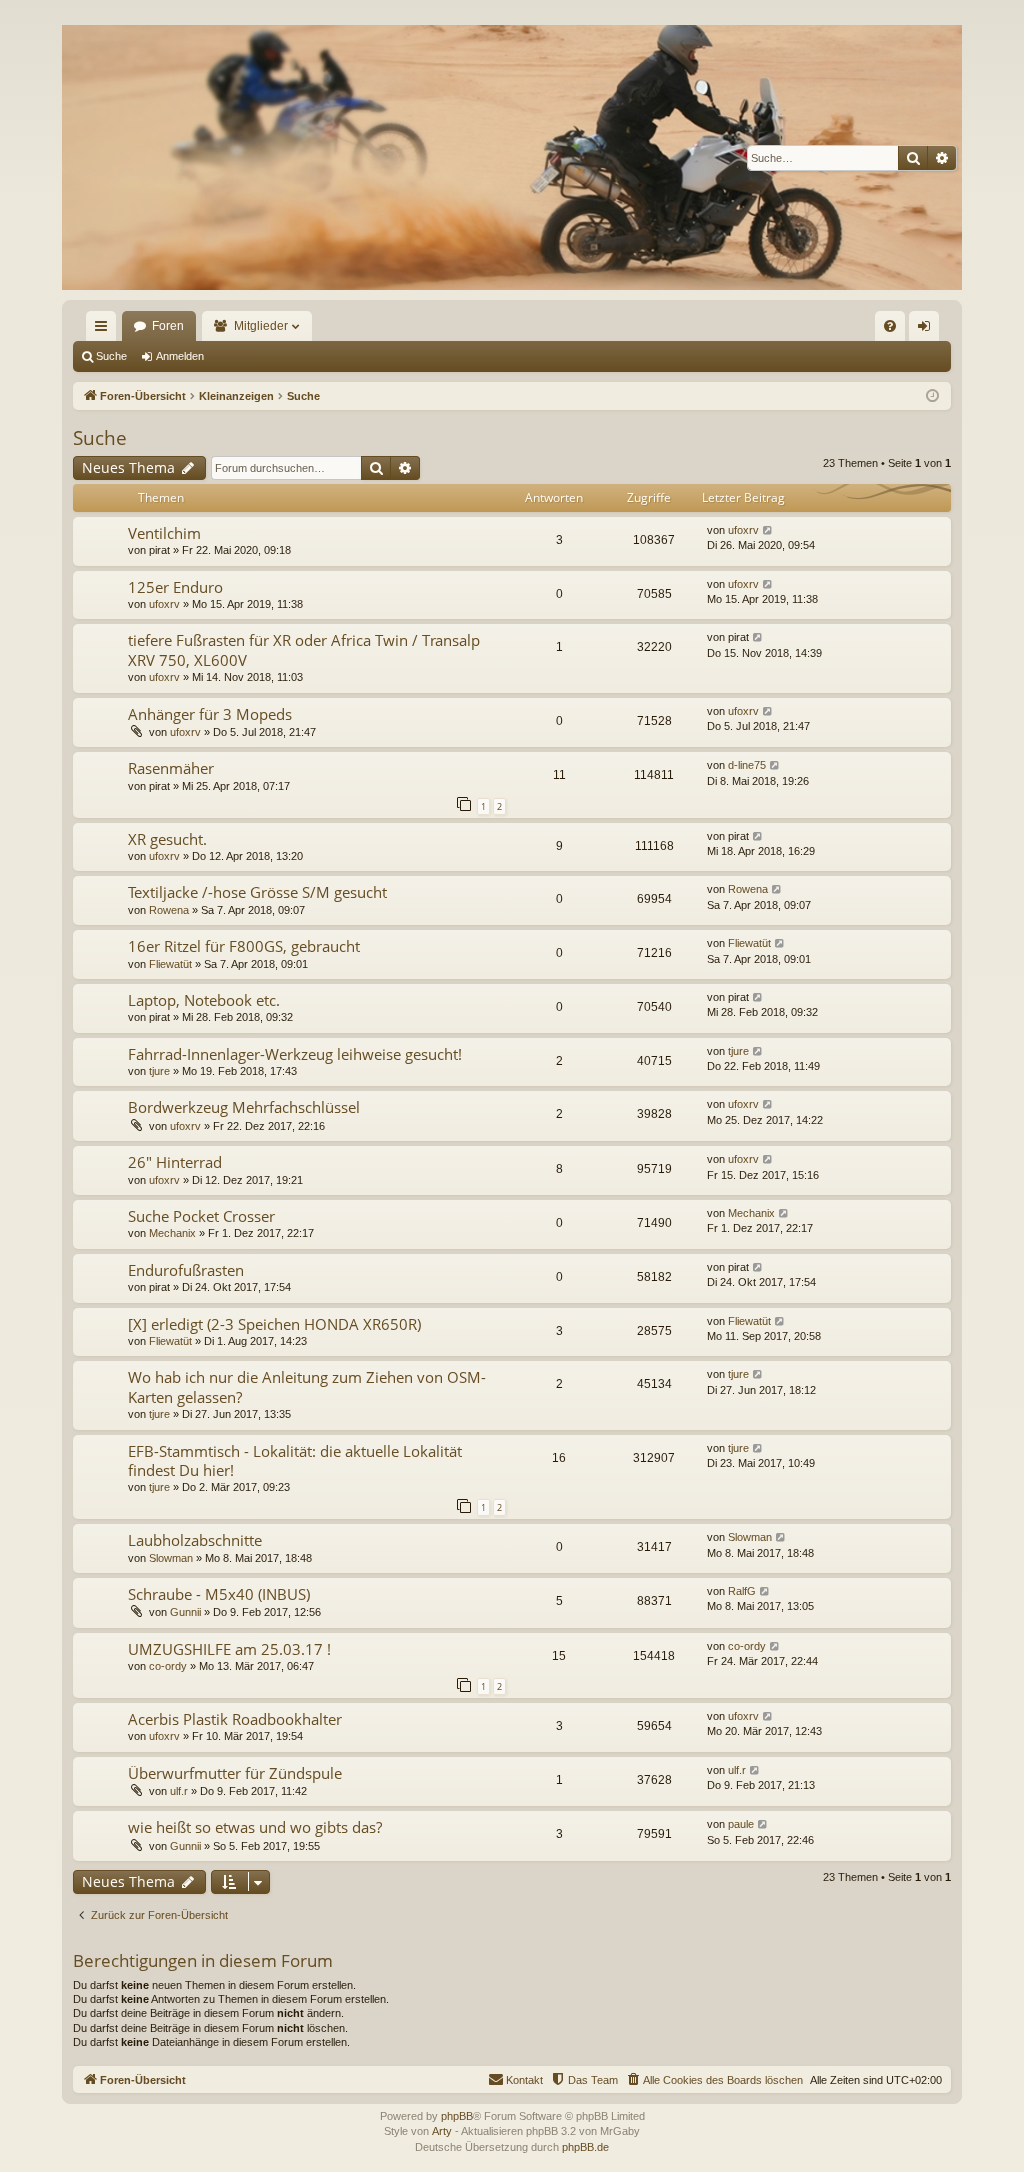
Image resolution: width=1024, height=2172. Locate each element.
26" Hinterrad (175, 1162)
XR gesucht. (167, 839)
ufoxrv (743, 530)
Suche (111, 356)
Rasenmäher (171, 768)
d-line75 (747, 765)
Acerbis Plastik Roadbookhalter (235, 1719)
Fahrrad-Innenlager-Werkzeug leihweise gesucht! (295, 1054)
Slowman (171, 1558)
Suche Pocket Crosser (201, 1216)
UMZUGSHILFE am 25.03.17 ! (229, 1649)
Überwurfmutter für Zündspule (235, 1773)
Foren (168, 326)
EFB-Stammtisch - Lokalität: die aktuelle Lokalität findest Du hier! (295, 1460)
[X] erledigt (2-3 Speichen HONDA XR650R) (274, 1324)
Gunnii (185, 1612)
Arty (442, 2131)
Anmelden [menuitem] (928, 330)
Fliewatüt (170, 964)
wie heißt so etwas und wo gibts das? (255, 1827)
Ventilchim (164, 533)
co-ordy (168, 1666)
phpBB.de (585, 2147)
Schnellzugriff (105, 330)
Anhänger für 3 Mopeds (210, 714)
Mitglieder (261, 326)
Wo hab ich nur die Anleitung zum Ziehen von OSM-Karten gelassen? (307, 1386)
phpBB (457, 2116)
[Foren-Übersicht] (512, 157)
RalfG (742, 1591)
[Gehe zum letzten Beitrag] (768, 530)
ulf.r (179, 1791)
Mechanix (172, 1233)
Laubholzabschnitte (195, 1540)
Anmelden (180, 356)
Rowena (169, 910)
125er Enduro (175, 587)
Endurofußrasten (186, 1270)
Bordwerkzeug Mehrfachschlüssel (244, 1107)
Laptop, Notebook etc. (204, 1000)
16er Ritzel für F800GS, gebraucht (244, 946)
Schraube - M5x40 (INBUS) (219, 1594)
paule (741, 1824)
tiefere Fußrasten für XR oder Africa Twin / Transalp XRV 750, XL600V (304, 649)
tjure (159, 1071)
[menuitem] (890, 326)
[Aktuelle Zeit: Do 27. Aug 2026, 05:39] (932, 396)
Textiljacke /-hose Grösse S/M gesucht (257, 892)
